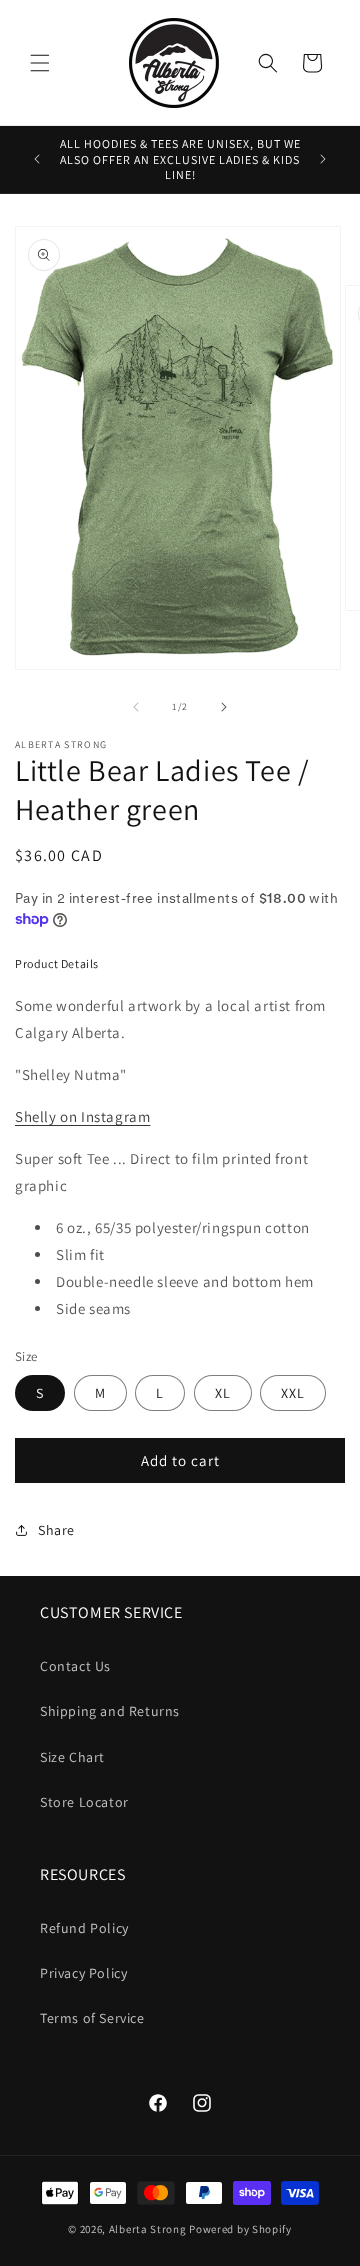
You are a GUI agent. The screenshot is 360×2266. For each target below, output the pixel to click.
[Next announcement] (323, 159)
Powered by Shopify (240, 2229)
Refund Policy (84, 1928)
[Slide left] (136, 707)
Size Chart (72, 1757)
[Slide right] (224, 707)
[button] (40, 63)
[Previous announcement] (37, 159)
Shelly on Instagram (82, 1116)
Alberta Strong (148, 2229)
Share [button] (56, 1530)
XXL (293, 1393)
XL (223, 1393)
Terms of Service (92, 2018)
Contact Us (75, 1666)
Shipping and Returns (110, 1711)
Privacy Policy (83, 1973)
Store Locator (84, 1802)
